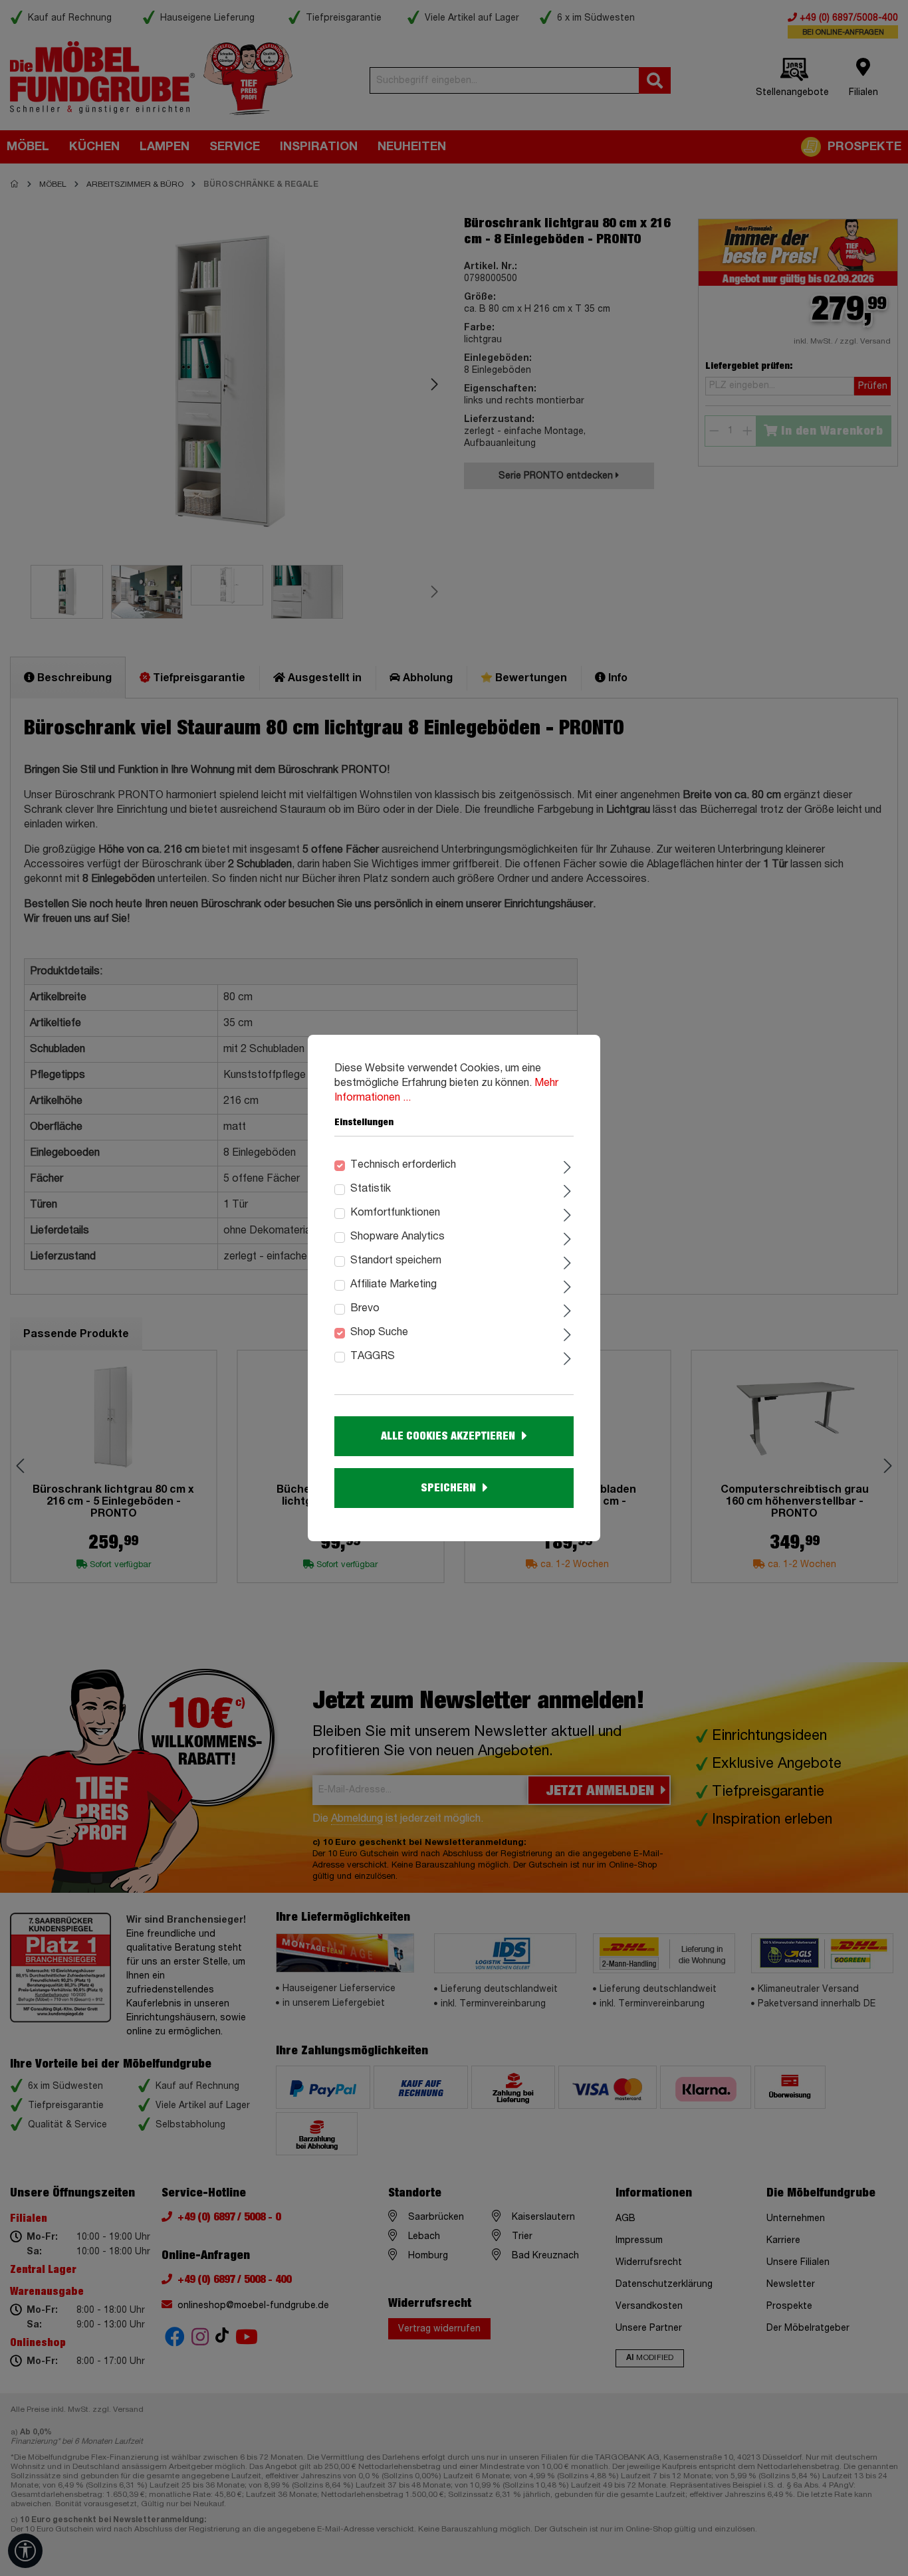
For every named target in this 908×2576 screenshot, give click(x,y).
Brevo (365, 1309)
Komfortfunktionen (395, 1213)
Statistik (371, 1189)
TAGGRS (373, 1356)
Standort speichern (396, 1261)
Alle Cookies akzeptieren (448, 1436)
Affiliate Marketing (394, 1285)
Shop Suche (379, 1333)
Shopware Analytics (397, 1237)
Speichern (448, 1488)
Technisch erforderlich (403, 1165)
